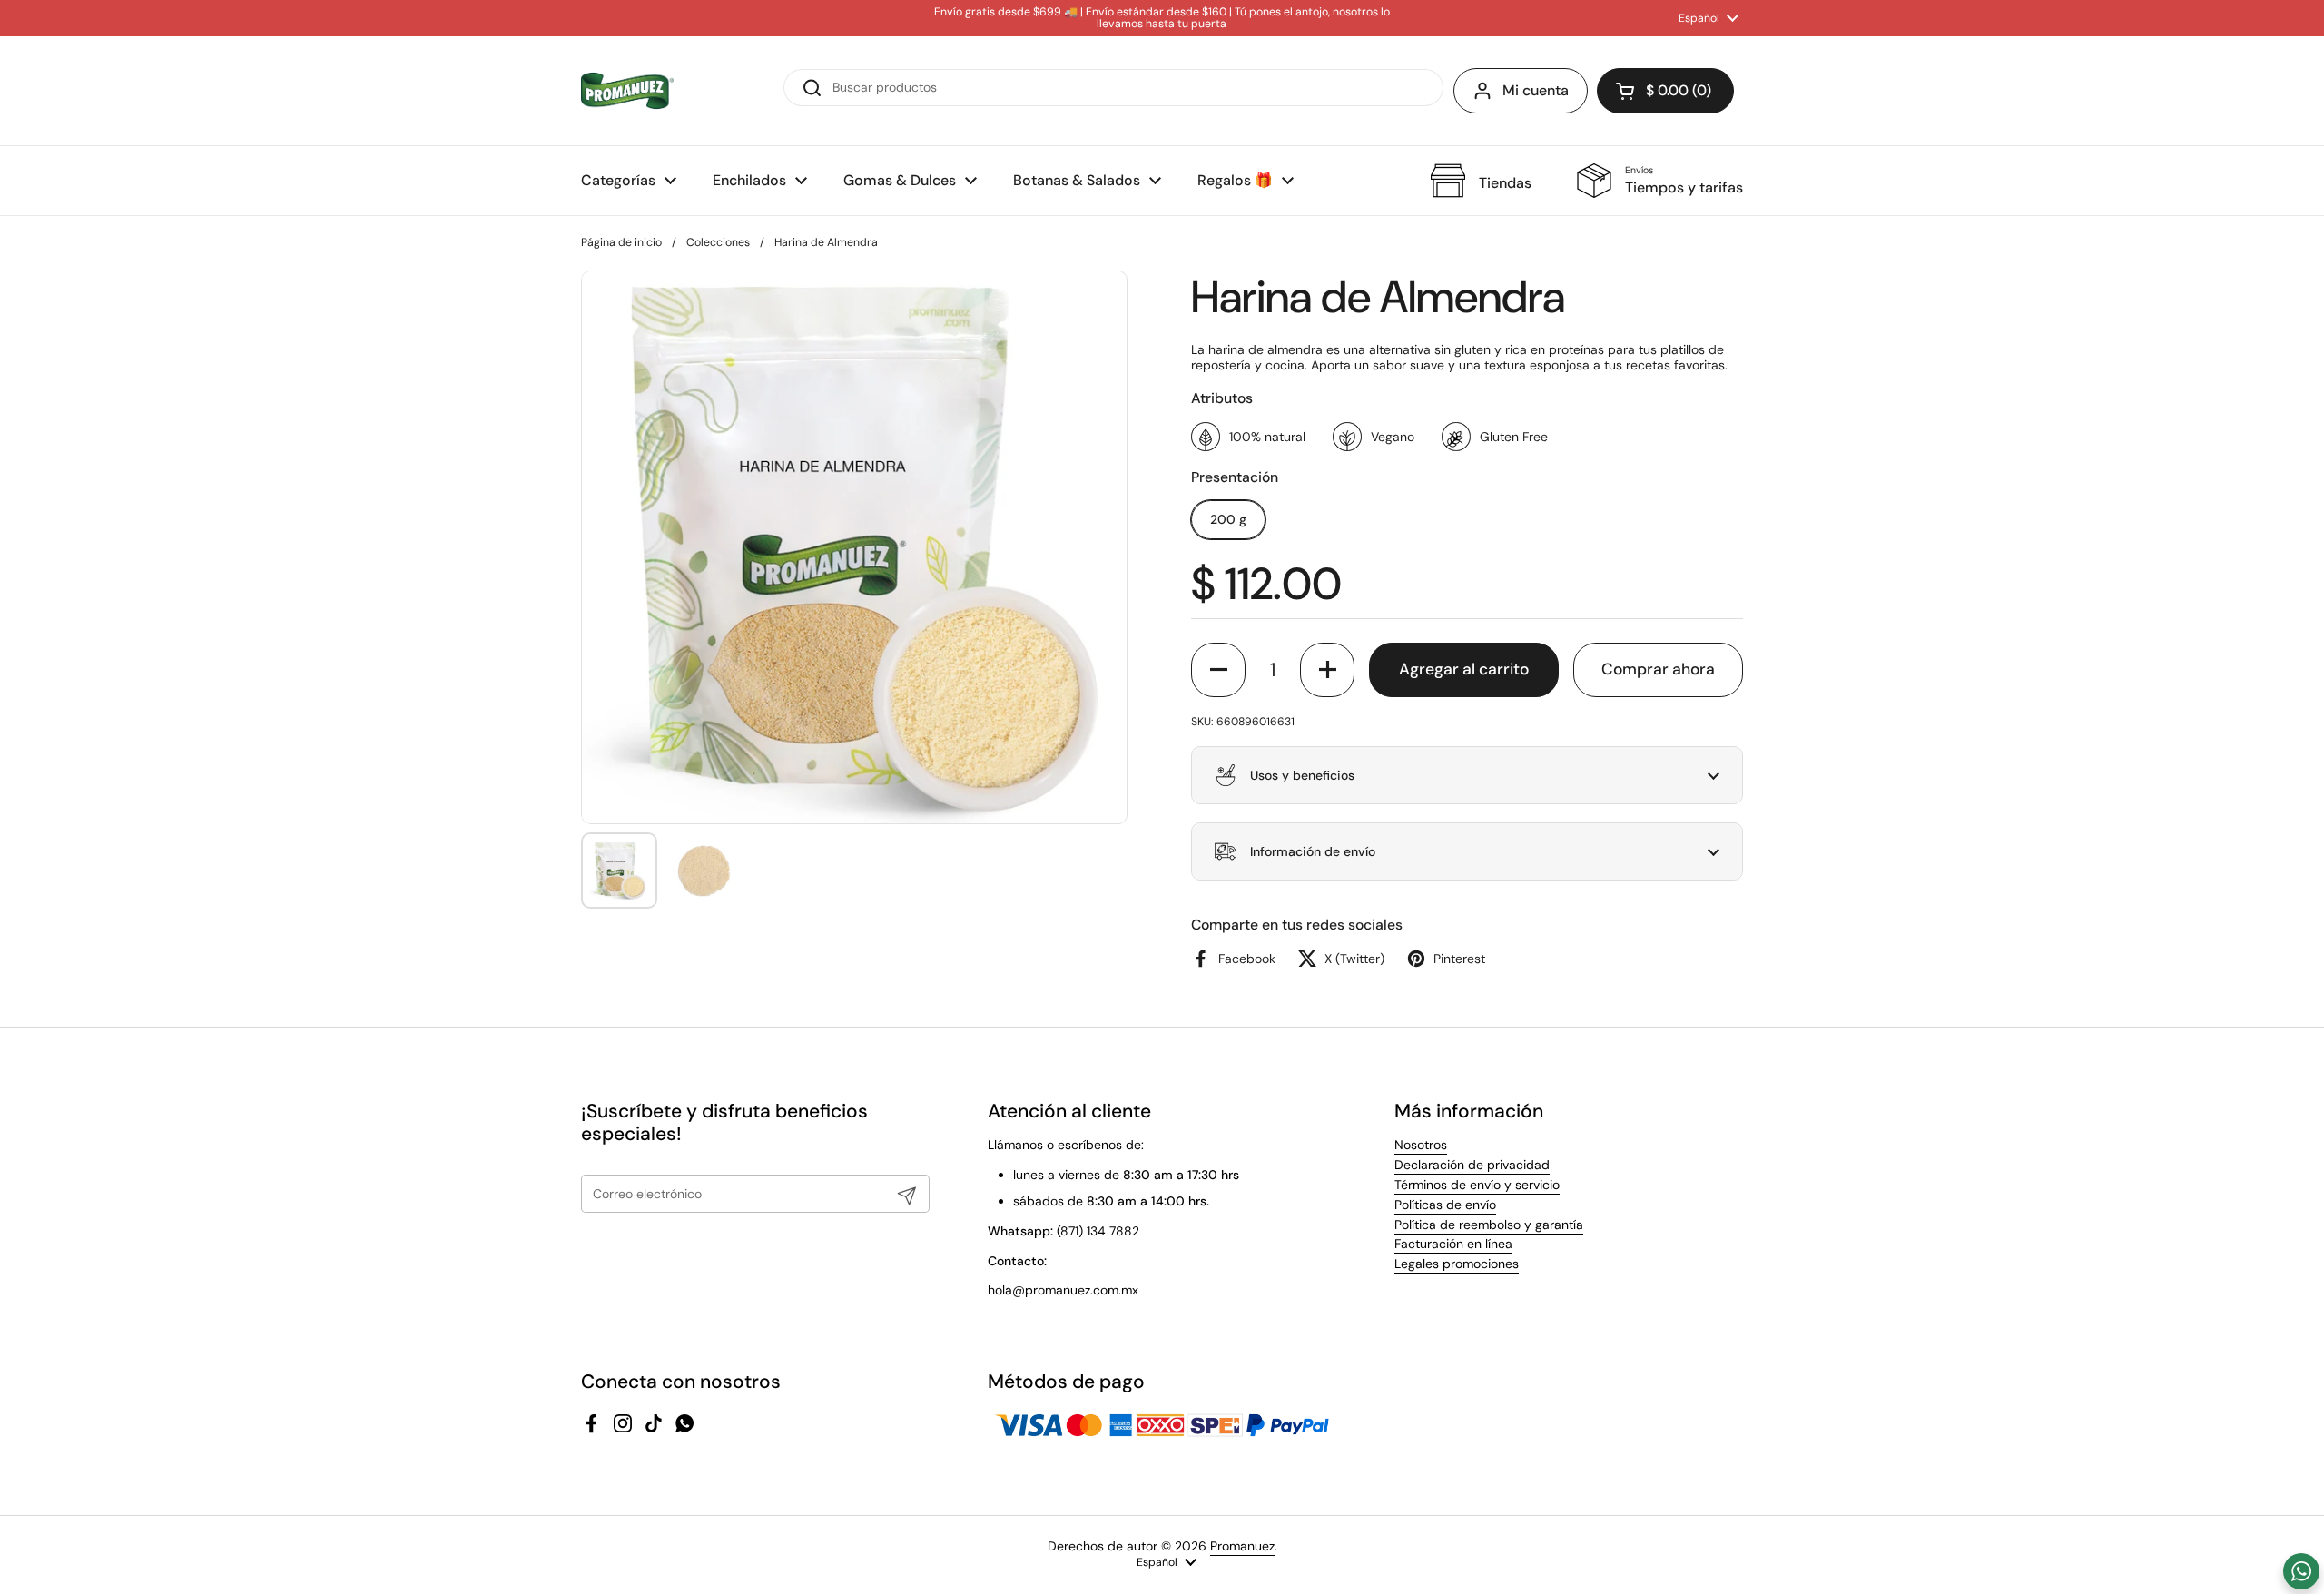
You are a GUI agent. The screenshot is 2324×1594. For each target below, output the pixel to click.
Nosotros (1421, 1145)
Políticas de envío (1445, 1205)
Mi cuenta (1536, 90)
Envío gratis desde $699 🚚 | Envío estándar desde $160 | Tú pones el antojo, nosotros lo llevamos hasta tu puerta (1162, 19)
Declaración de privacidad (1472, 1165)
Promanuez (1242, 1546)
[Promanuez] (627, 91)
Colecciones (718, 242)
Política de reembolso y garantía (1489, 1225)
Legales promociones (1457, 1264)
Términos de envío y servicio (1477, 1185)
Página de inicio (621, 242)
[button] (1665, 91)
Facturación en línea (1453, 1244)
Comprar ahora (1658, 669)
